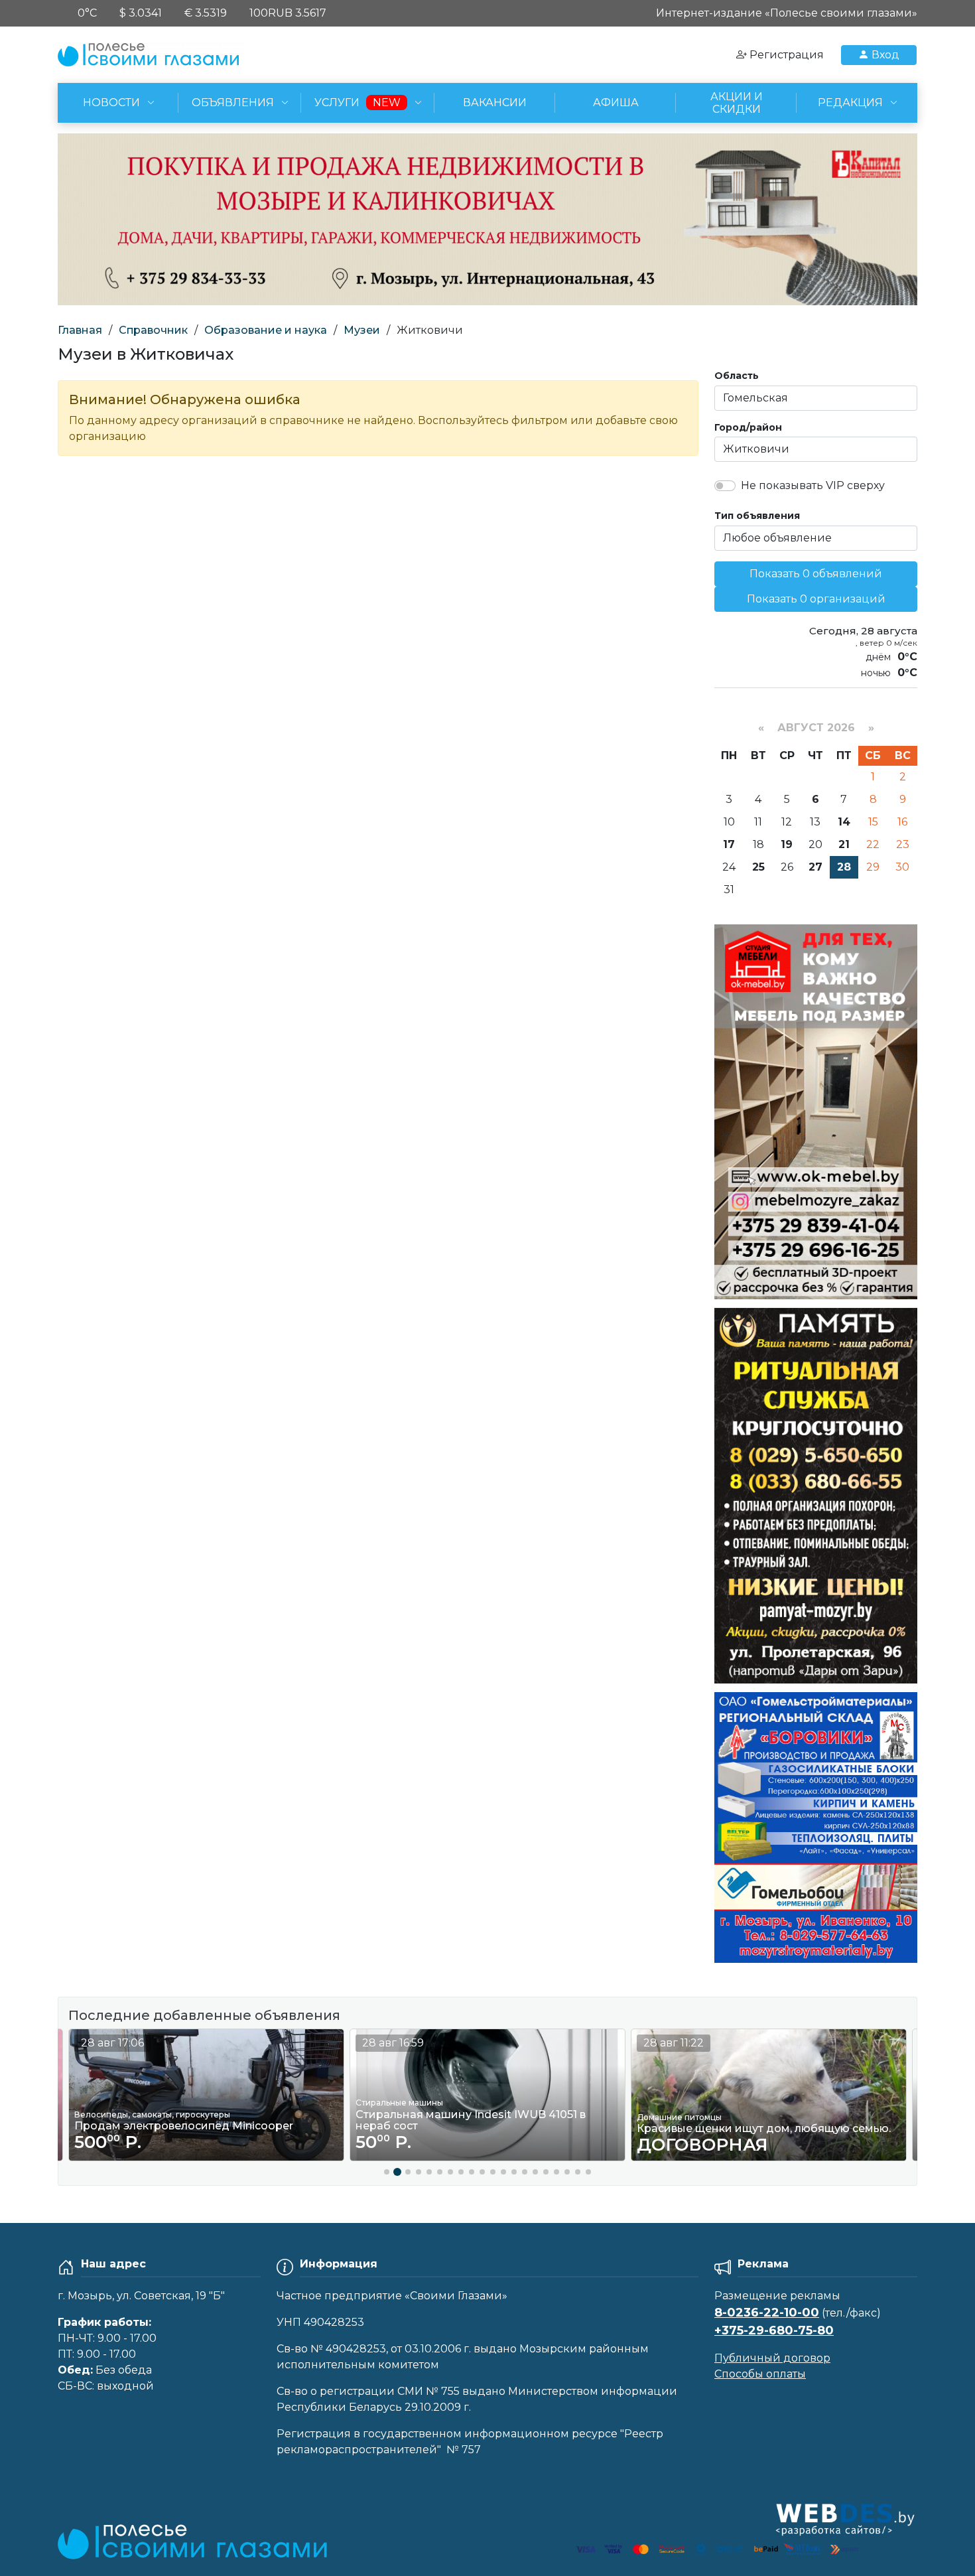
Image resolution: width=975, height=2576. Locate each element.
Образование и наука (266, 330)
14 (844, 822)
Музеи (362, 330)
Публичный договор (772, 2358)
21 (844, 844)
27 (815, 867)
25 (758, 867)
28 (844, 867)
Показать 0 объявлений (816, 574)
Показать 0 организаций (816, 599)
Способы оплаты (760, 2374)
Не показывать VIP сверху (813, 485)
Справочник (153, 330)
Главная (80, 330)
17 (729, 844)
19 (787, 844)
